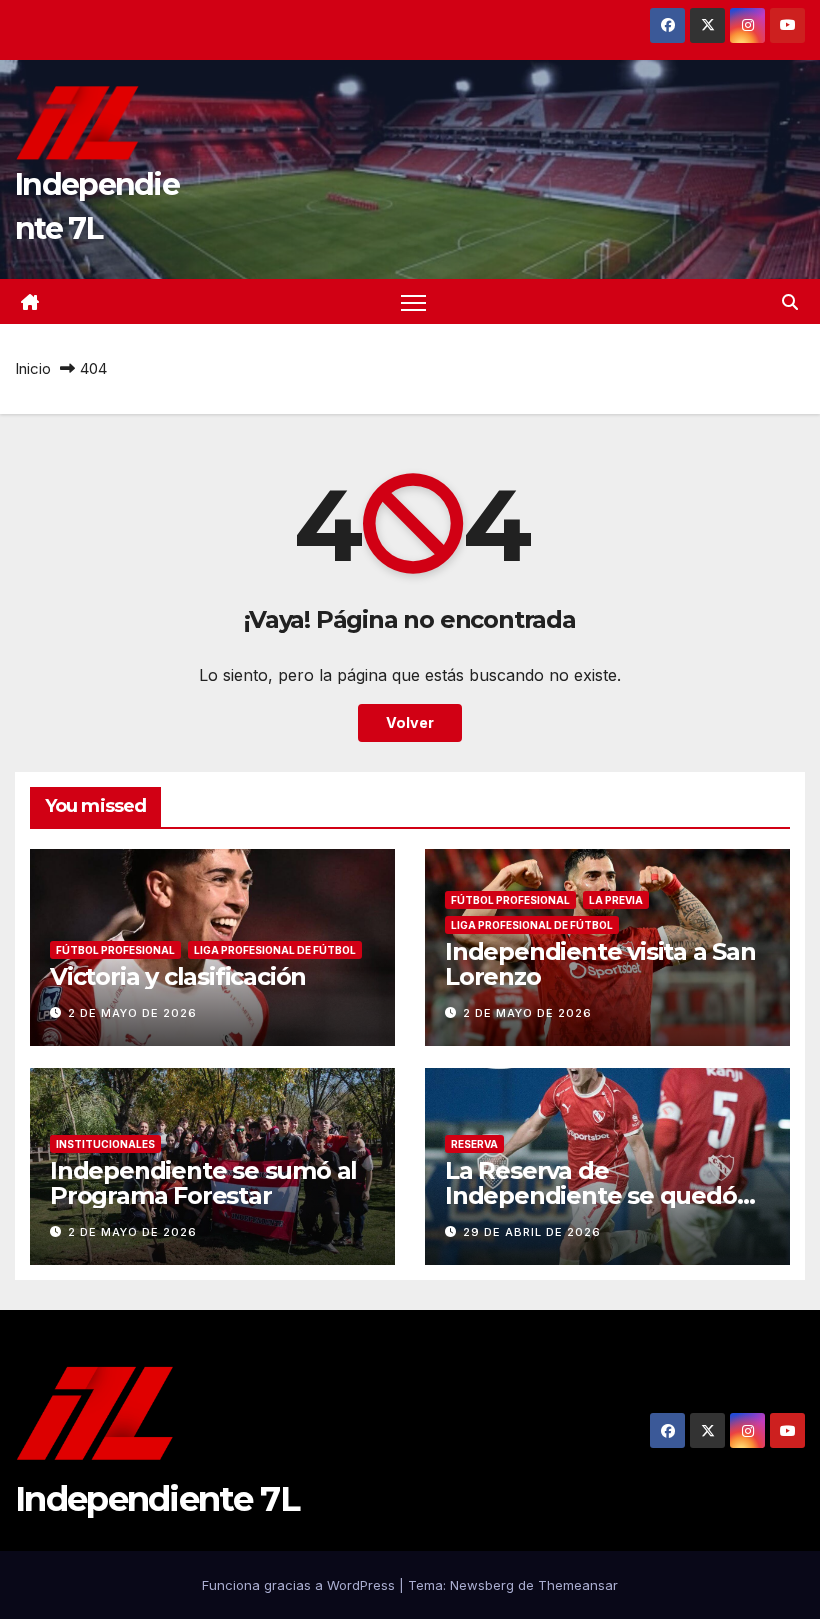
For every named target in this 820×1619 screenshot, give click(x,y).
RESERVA (474, 1144)
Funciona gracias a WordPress (300, 1585)
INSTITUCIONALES (105, 1144)
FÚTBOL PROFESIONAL (115, 950)
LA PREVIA (616, 900)
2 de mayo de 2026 (132, 1013)
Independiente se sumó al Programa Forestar (203, 1183)
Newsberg (482, 1585)
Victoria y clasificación (178, 976)
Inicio (33, 368)
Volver (410, 722)
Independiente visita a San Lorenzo (600, 964)
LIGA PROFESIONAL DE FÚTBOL (275, 950)
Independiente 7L (157, 1499)
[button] (790, 302)
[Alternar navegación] (413, 301)
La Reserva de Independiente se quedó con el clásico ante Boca (591, 1195)
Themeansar (578, 1585)
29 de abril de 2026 (532, 1232)
